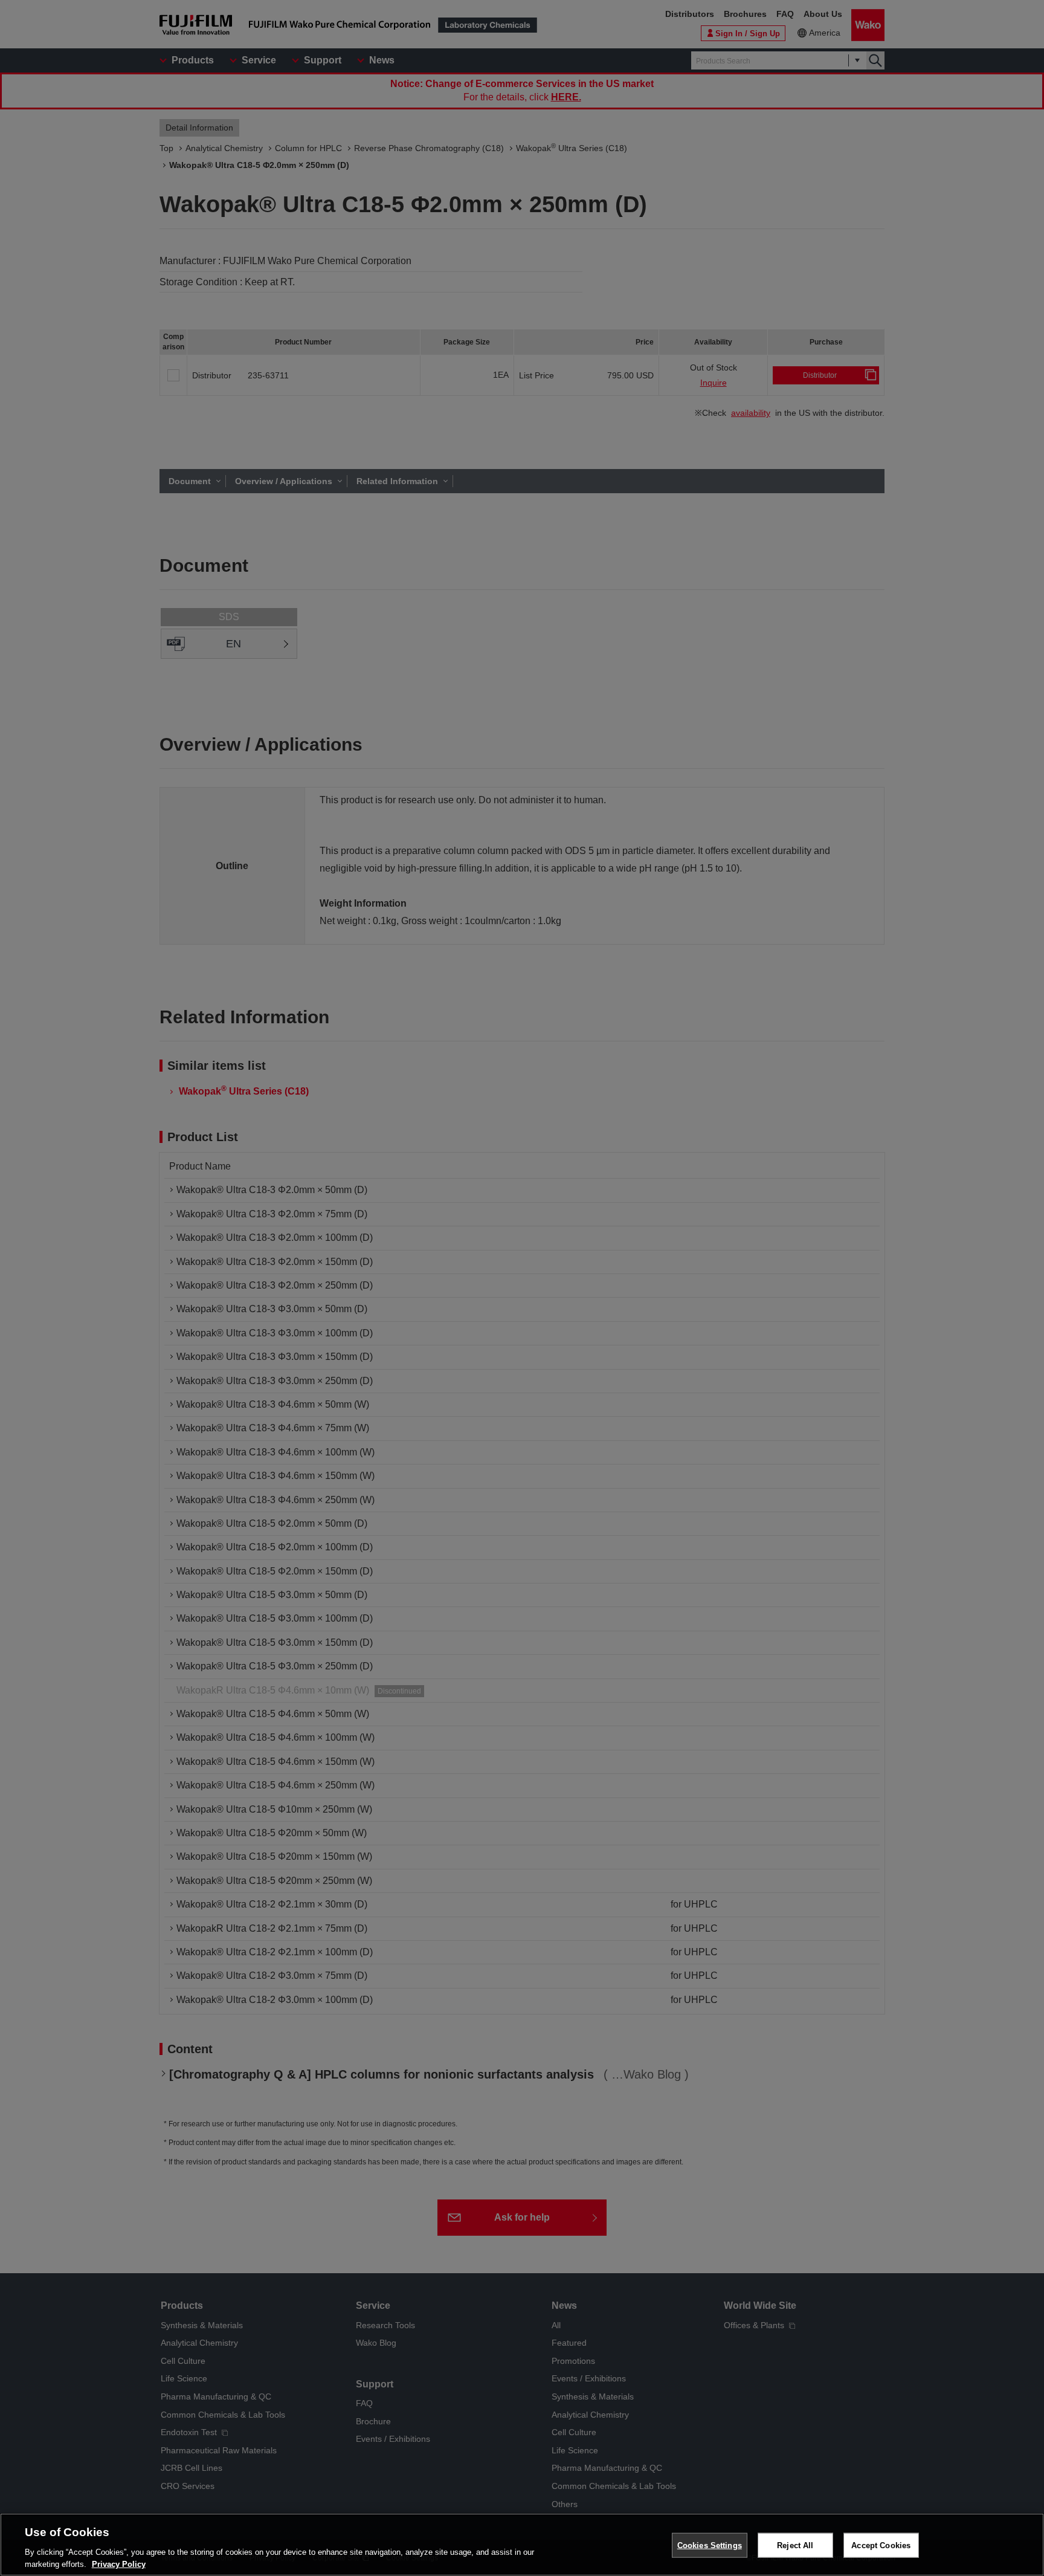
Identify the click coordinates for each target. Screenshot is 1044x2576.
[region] (522, 2545)
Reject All (795, 2545)
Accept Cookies (881, 2545)
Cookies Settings (710, 2545)
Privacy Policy (119, 2564)
